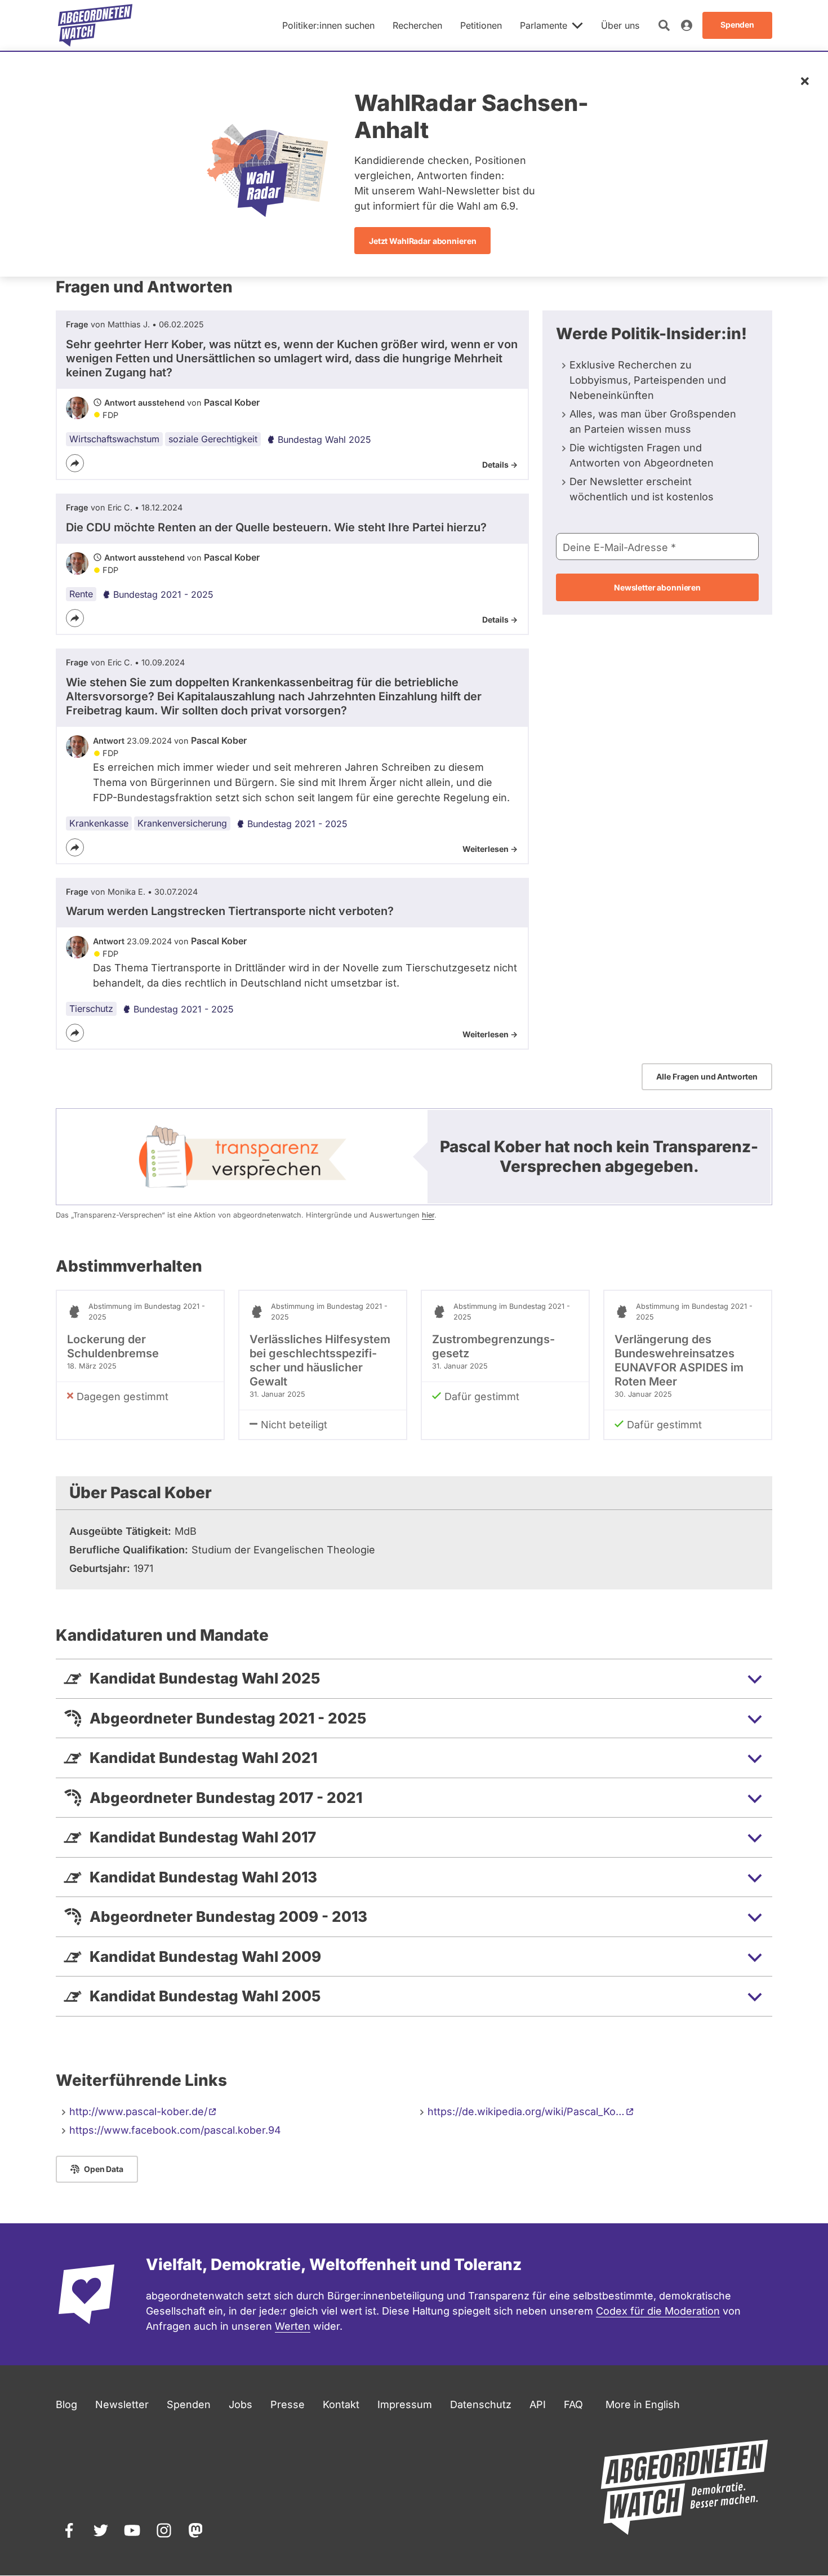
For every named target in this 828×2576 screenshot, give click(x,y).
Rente (81, 594)
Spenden (189, 2404)
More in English (643, 2404)
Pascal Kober (232, 402)
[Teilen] (75, 463)
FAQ (573, 2404)
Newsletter (122, 2404)
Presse (288, 2404)
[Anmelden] (687, 25)
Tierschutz (91, 1009)
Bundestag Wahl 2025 (324, 439)
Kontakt (341, 2404)
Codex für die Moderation (658, 2311)
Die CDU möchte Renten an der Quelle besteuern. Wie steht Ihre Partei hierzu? (276, 527)
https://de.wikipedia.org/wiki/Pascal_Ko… (526, 2111)
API (538, 2404)
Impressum (405, 2404)
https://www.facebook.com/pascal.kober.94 (175, 2130)
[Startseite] (95, 25)
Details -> (500, 465)
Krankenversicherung (182, 823)
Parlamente (544, 25)
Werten (293, 2326)
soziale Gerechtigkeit (213, 439)
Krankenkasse (99, 823)
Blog (66, 2404)
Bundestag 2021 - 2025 (163, 594)
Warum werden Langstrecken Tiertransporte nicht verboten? (230, 911)
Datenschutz (481, 2404)
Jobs (241, 2404)
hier (428, 1215)
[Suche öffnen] (664, 25)
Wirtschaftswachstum (114, 439)
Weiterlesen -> (490, 849)
